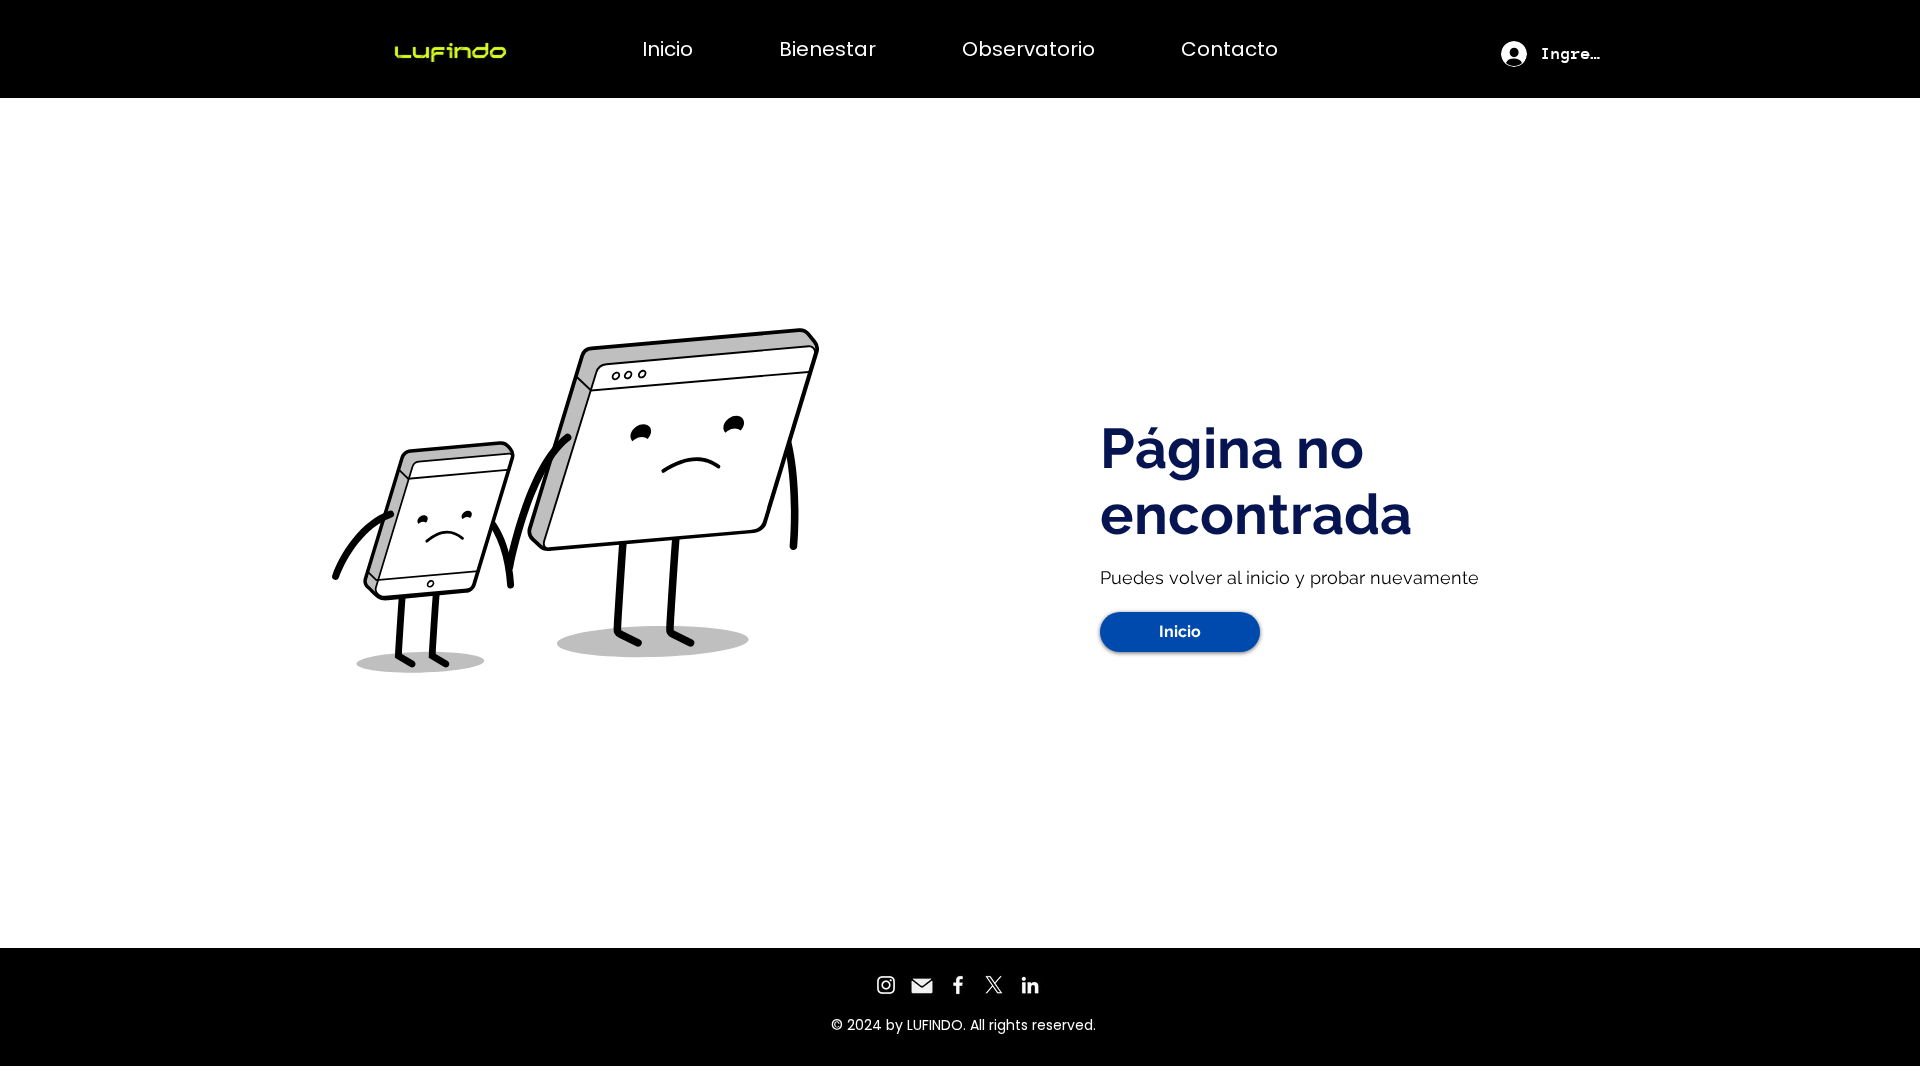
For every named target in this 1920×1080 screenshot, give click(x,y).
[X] (994, 985)
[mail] (922, 985)
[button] (1180, 632)
